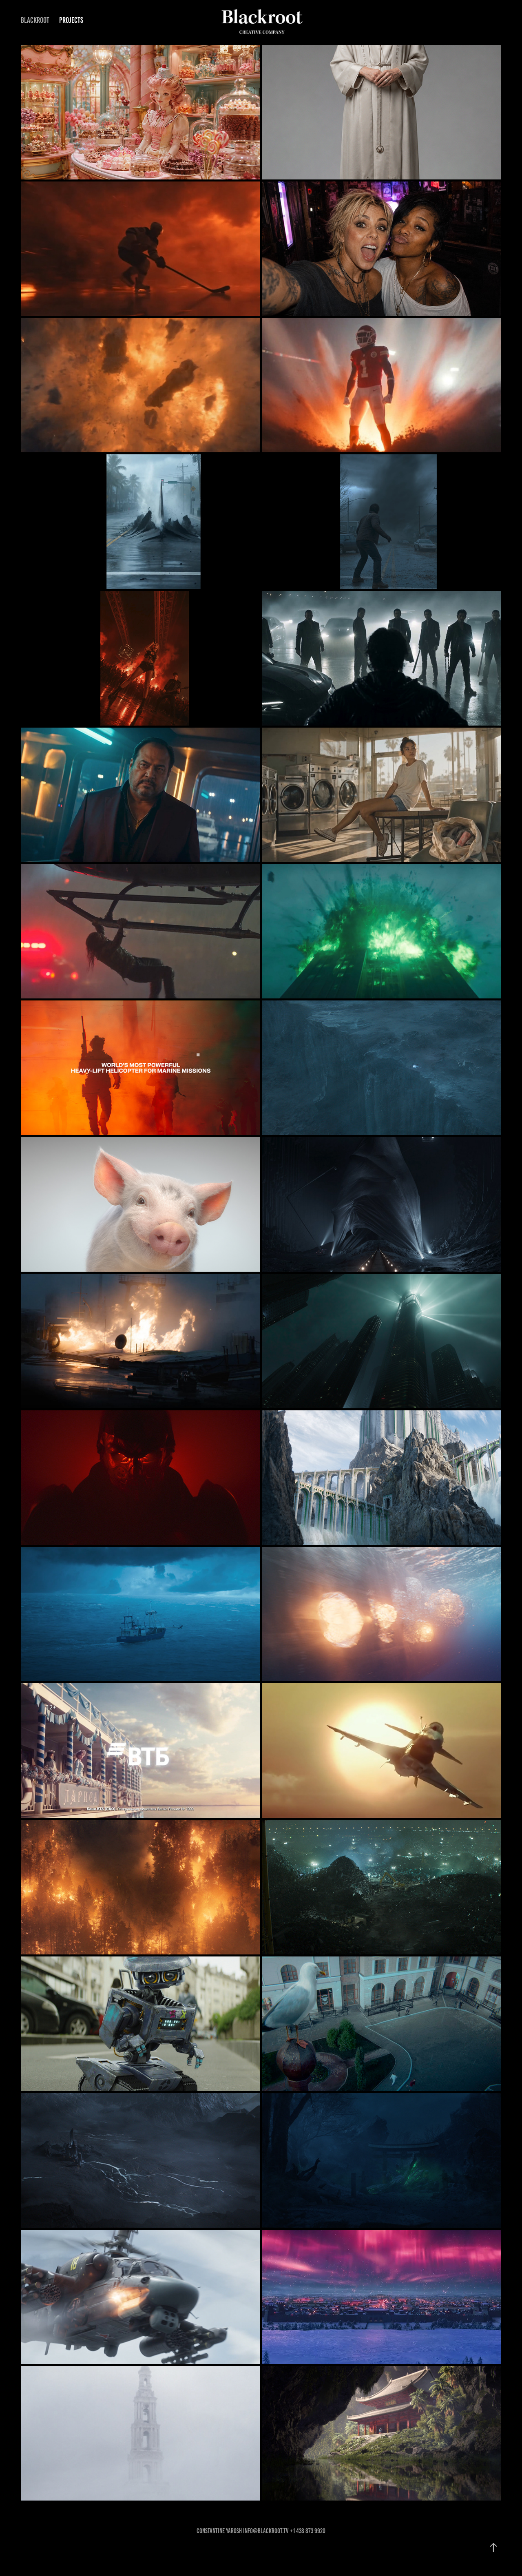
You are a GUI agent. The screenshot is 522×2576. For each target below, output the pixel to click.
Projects (71, 20)
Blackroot (35, 20)
